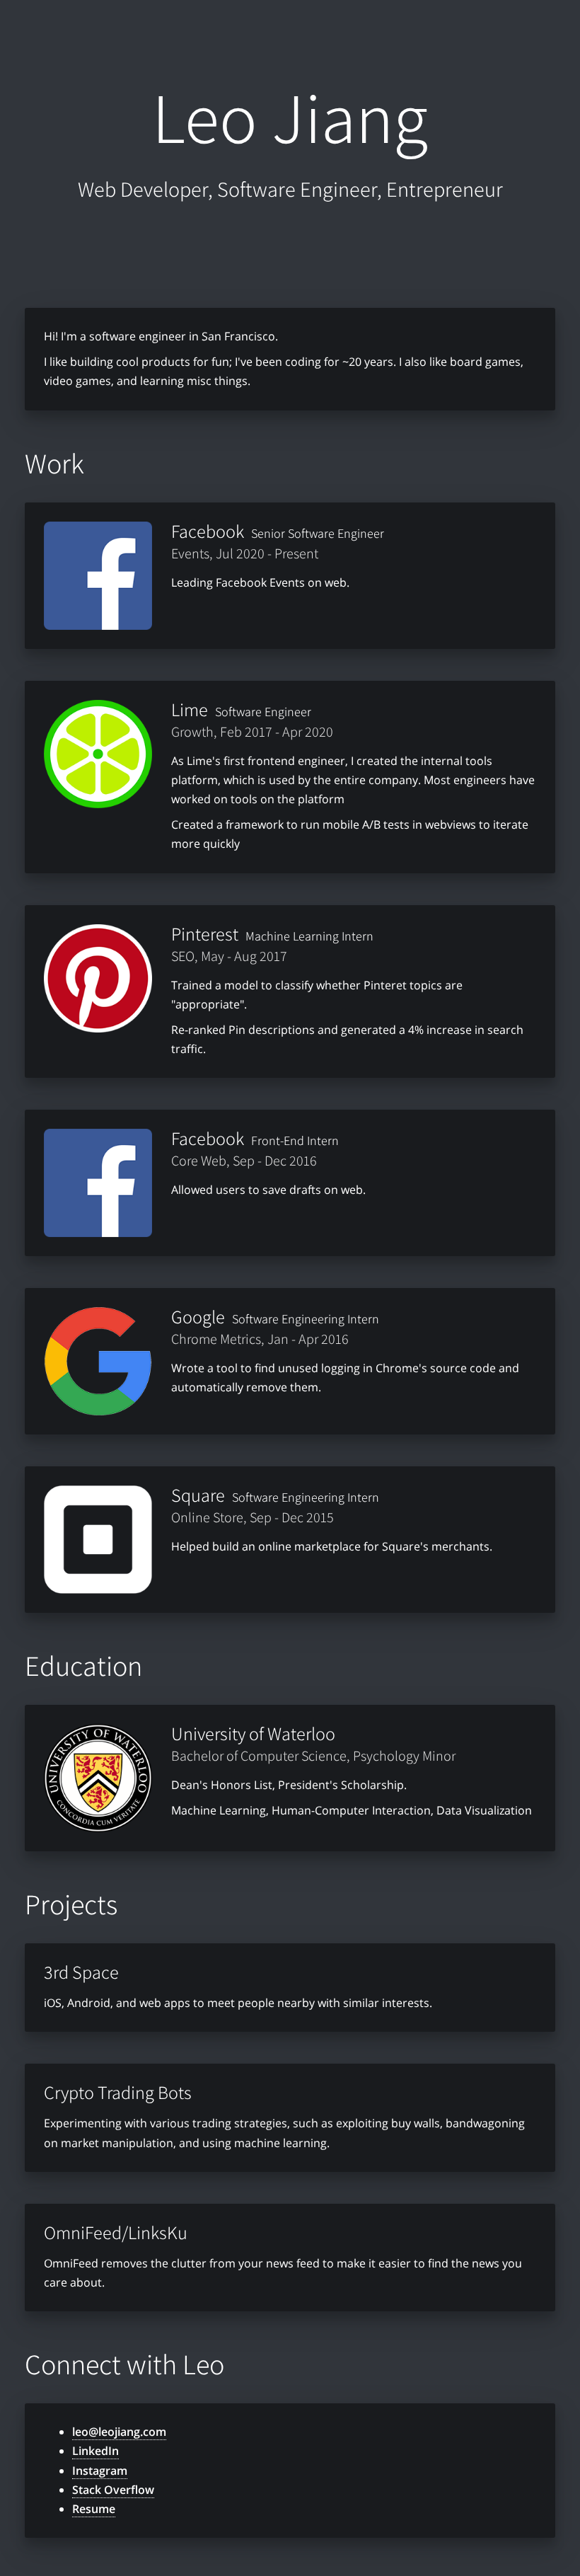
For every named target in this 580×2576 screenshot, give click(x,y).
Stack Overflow (113, 2490)
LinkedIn (95, 2451)
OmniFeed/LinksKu (116, 2232)
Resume (94, 2509)
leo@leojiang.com (119, 2432)
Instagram (100, 2471)
